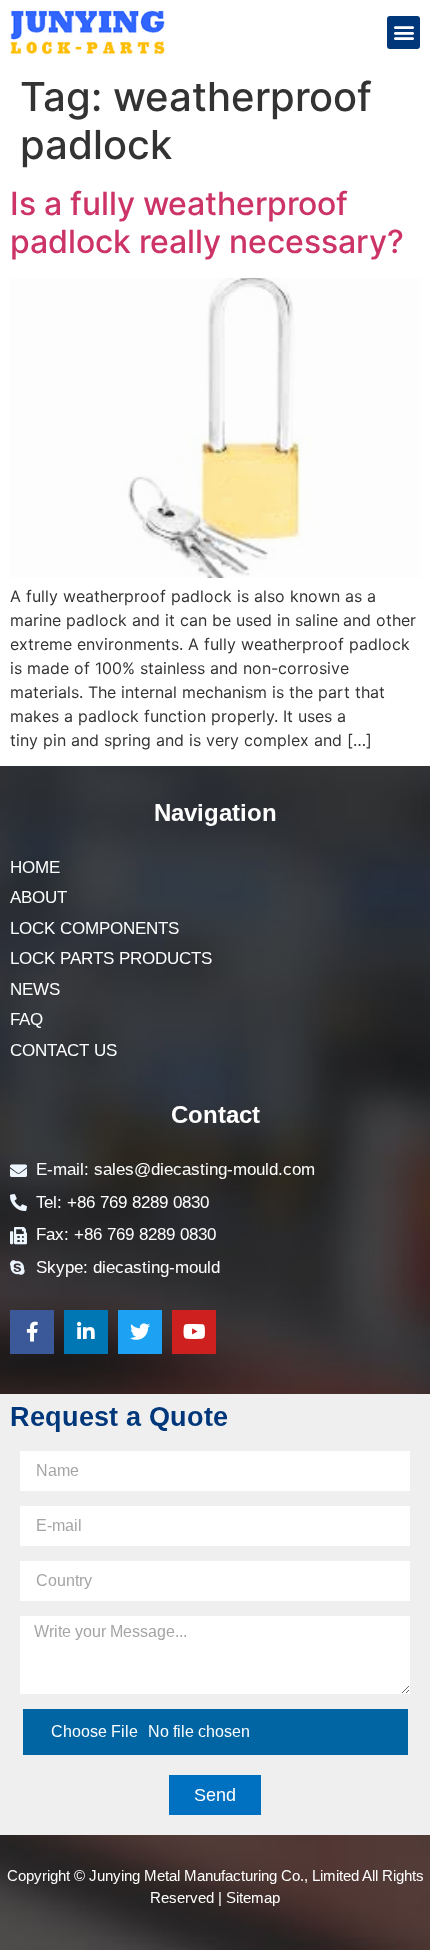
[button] (403, 32)
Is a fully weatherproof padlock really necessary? (207, 222)
